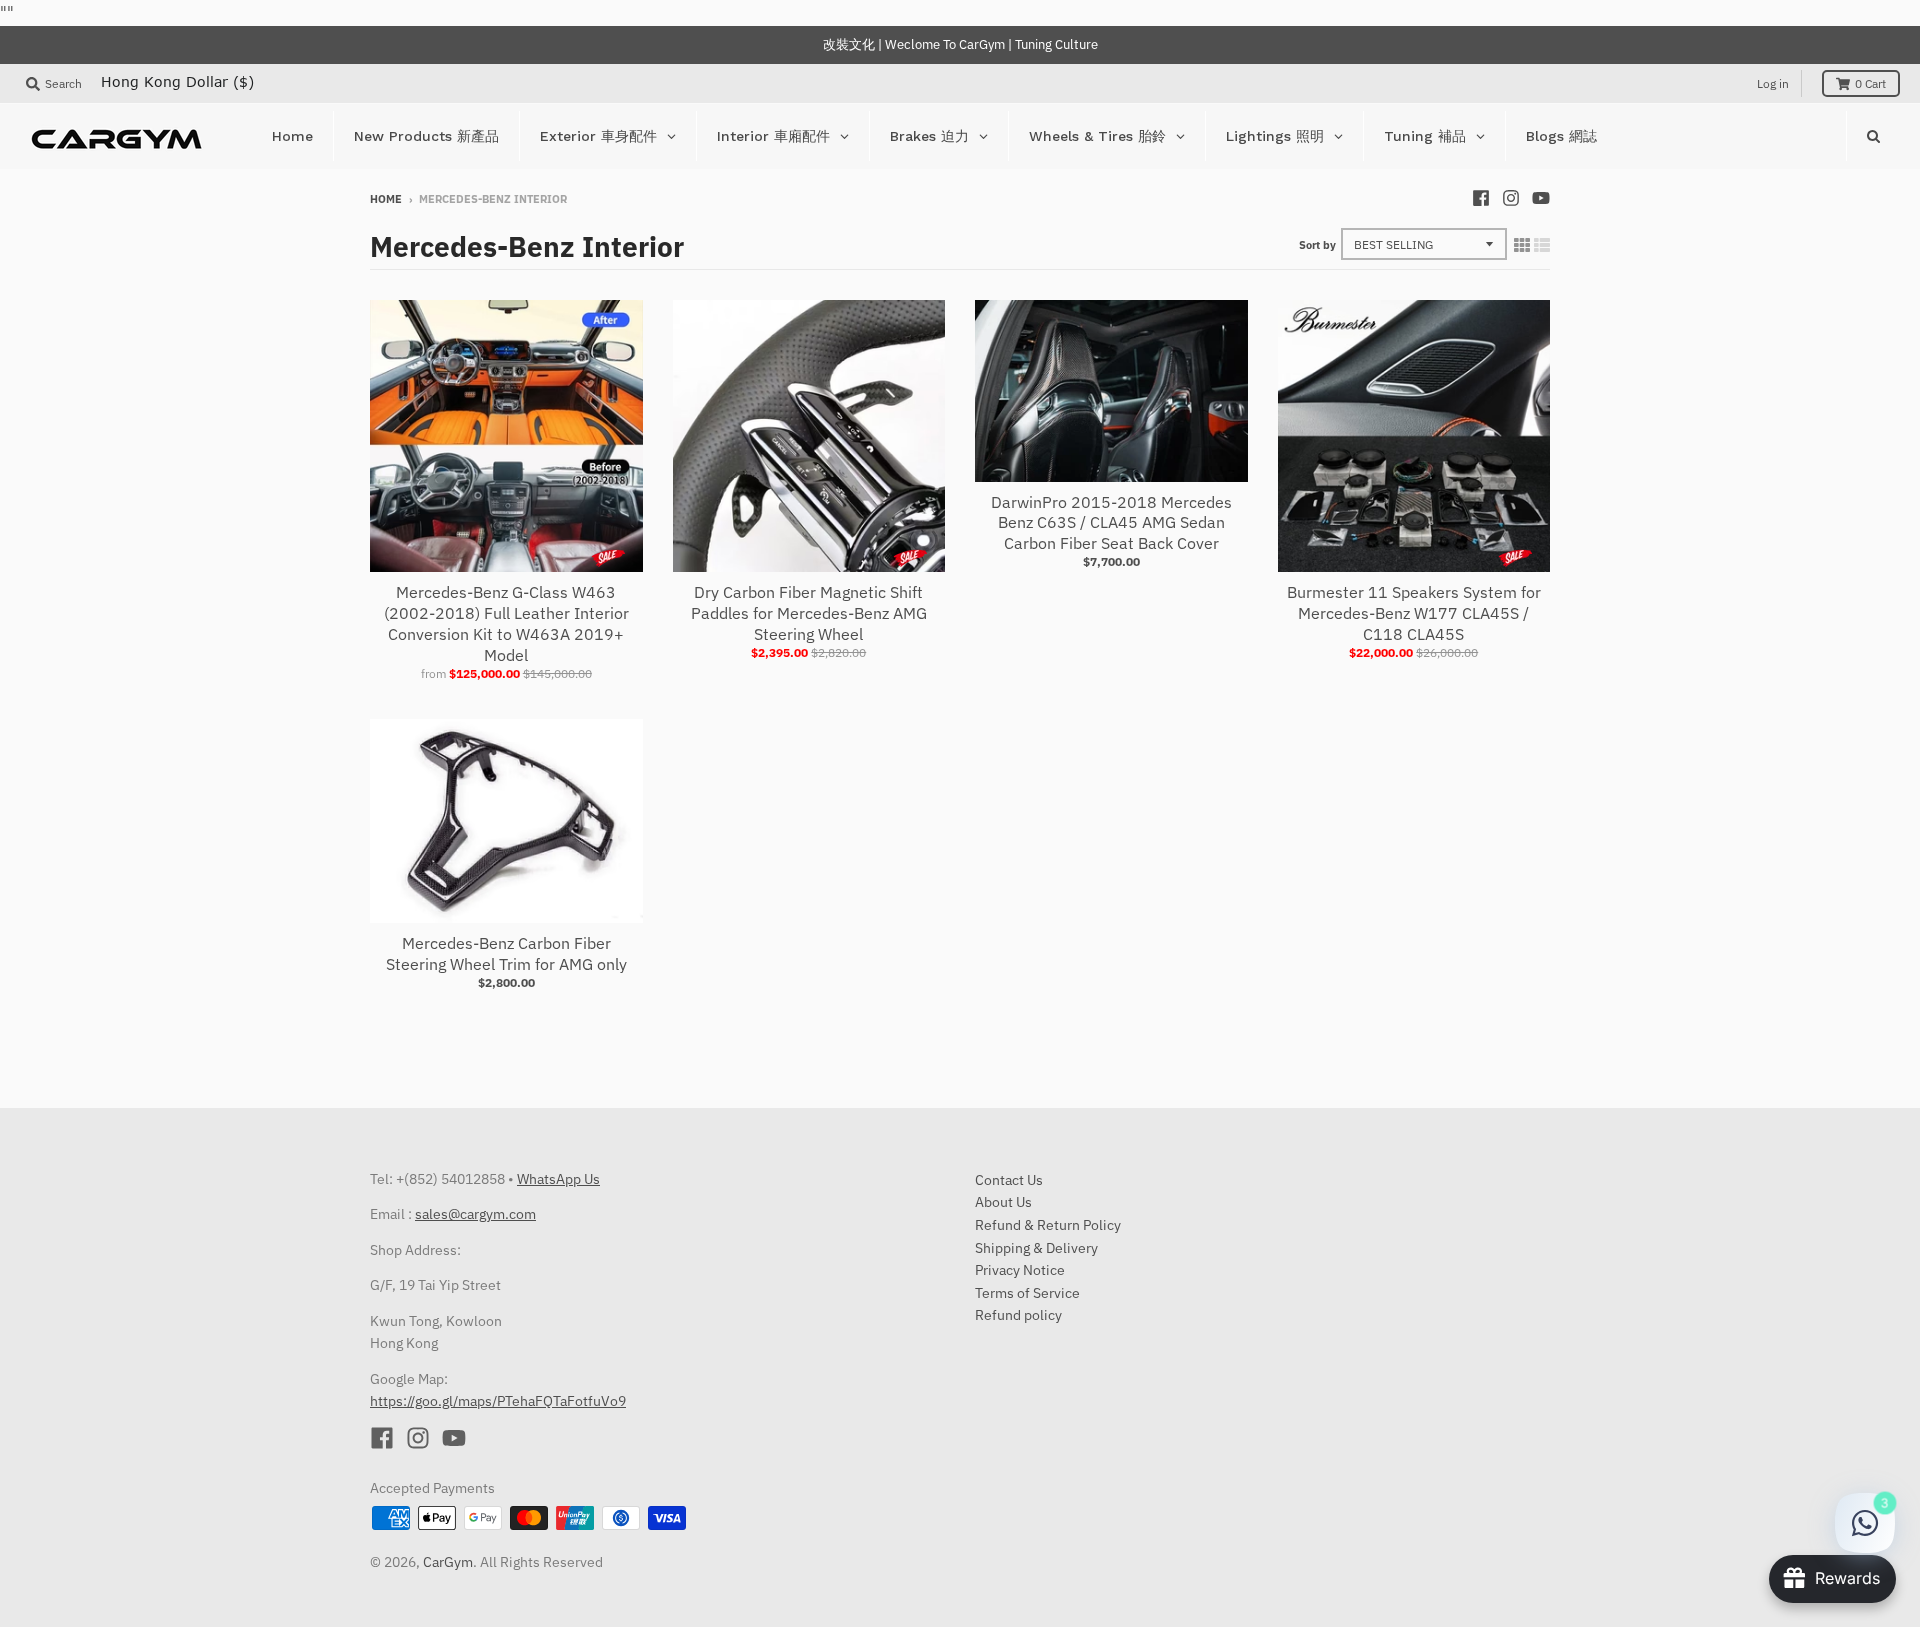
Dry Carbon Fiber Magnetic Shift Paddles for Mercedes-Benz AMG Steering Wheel (809, 613)
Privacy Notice (1020, 1270)
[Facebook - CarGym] (1481, 198)
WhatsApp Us (558, 1179)
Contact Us (1009, 1180)
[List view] (1542, 245)
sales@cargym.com (475, 1214)
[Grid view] (1522, 245)
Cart (1870, 83)
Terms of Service (1027, 1293)
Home (386, 199)
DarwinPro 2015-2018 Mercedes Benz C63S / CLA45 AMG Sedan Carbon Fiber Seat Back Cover (1111, 523)
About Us (1003, 1202)
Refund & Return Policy (1048, 1225)
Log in (1773, 83)
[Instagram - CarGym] (1511, 198)
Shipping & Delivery (1036, 1248)
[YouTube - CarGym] (1541, 198)
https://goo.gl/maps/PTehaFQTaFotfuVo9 (498, 1401)
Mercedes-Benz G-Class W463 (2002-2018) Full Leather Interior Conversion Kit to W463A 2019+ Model (506, 623)
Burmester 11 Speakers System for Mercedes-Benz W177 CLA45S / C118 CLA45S (1414, 613)
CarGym (448, 1562)
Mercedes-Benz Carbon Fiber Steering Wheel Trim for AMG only (506, 953)
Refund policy (1018, 1315)
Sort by (1317, 245)
